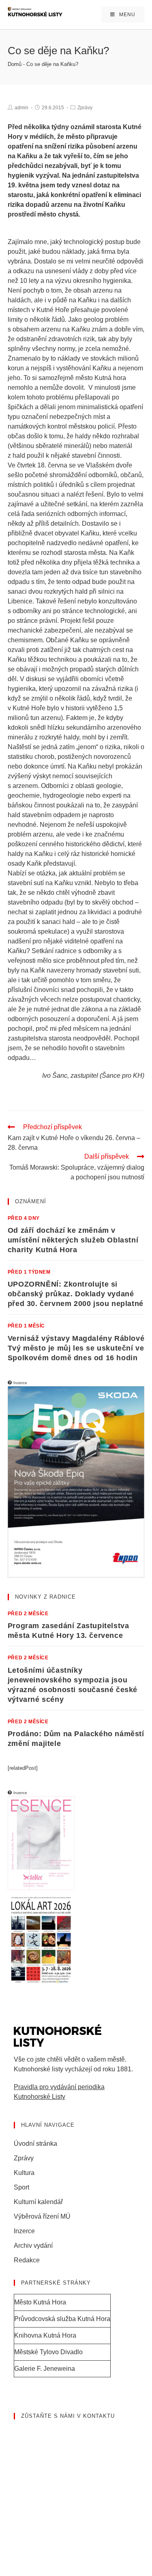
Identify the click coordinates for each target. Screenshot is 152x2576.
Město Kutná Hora (40, 2302)
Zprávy (85, 108)
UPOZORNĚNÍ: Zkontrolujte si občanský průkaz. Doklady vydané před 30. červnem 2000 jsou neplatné (76, 1294)
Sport (21, 2187)
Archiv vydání (33, 2246)
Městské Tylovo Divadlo (48, 2352)
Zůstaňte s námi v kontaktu (68, 2416)
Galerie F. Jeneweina (45, 2369)
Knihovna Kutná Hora (45, 2335)
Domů (15, 64)
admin (21, 108)
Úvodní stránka (35, 2144)
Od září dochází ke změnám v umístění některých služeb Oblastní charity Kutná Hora (73, 1240)
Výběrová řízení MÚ (42, 2216)
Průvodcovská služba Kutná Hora (62, 2319)
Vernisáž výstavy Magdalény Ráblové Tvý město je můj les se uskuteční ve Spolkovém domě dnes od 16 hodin (76, 1348)
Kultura (24, 2173)
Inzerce (24, 2231)
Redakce (27, 2260)
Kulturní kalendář (38, 2202)
